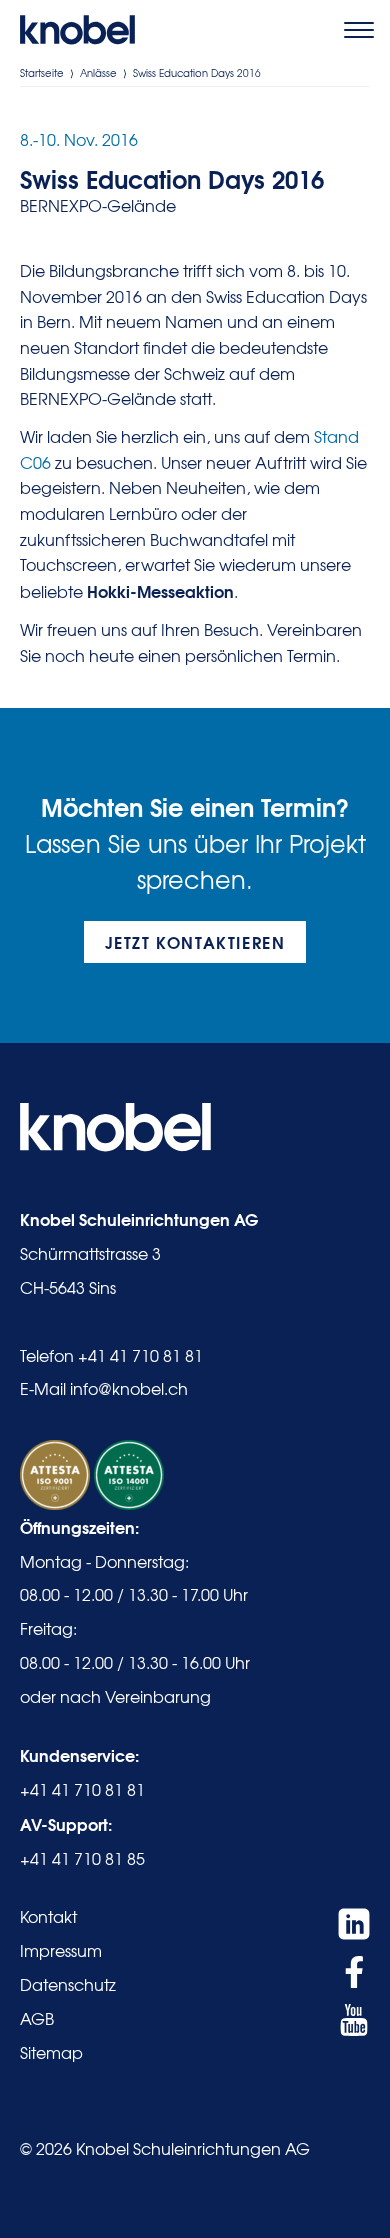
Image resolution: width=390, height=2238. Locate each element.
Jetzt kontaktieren (195, 941)
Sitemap (51, 2052)
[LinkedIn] (354, 1924)
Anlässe (98, 72)
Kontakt (48, 1916)
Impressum (61, 1950)
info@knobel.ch (129, 1388)
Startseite (42, 72)
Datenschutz (68, 1984)
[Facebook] (354, 1972)
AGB (37, 2018)
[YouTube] (354, 2020)
